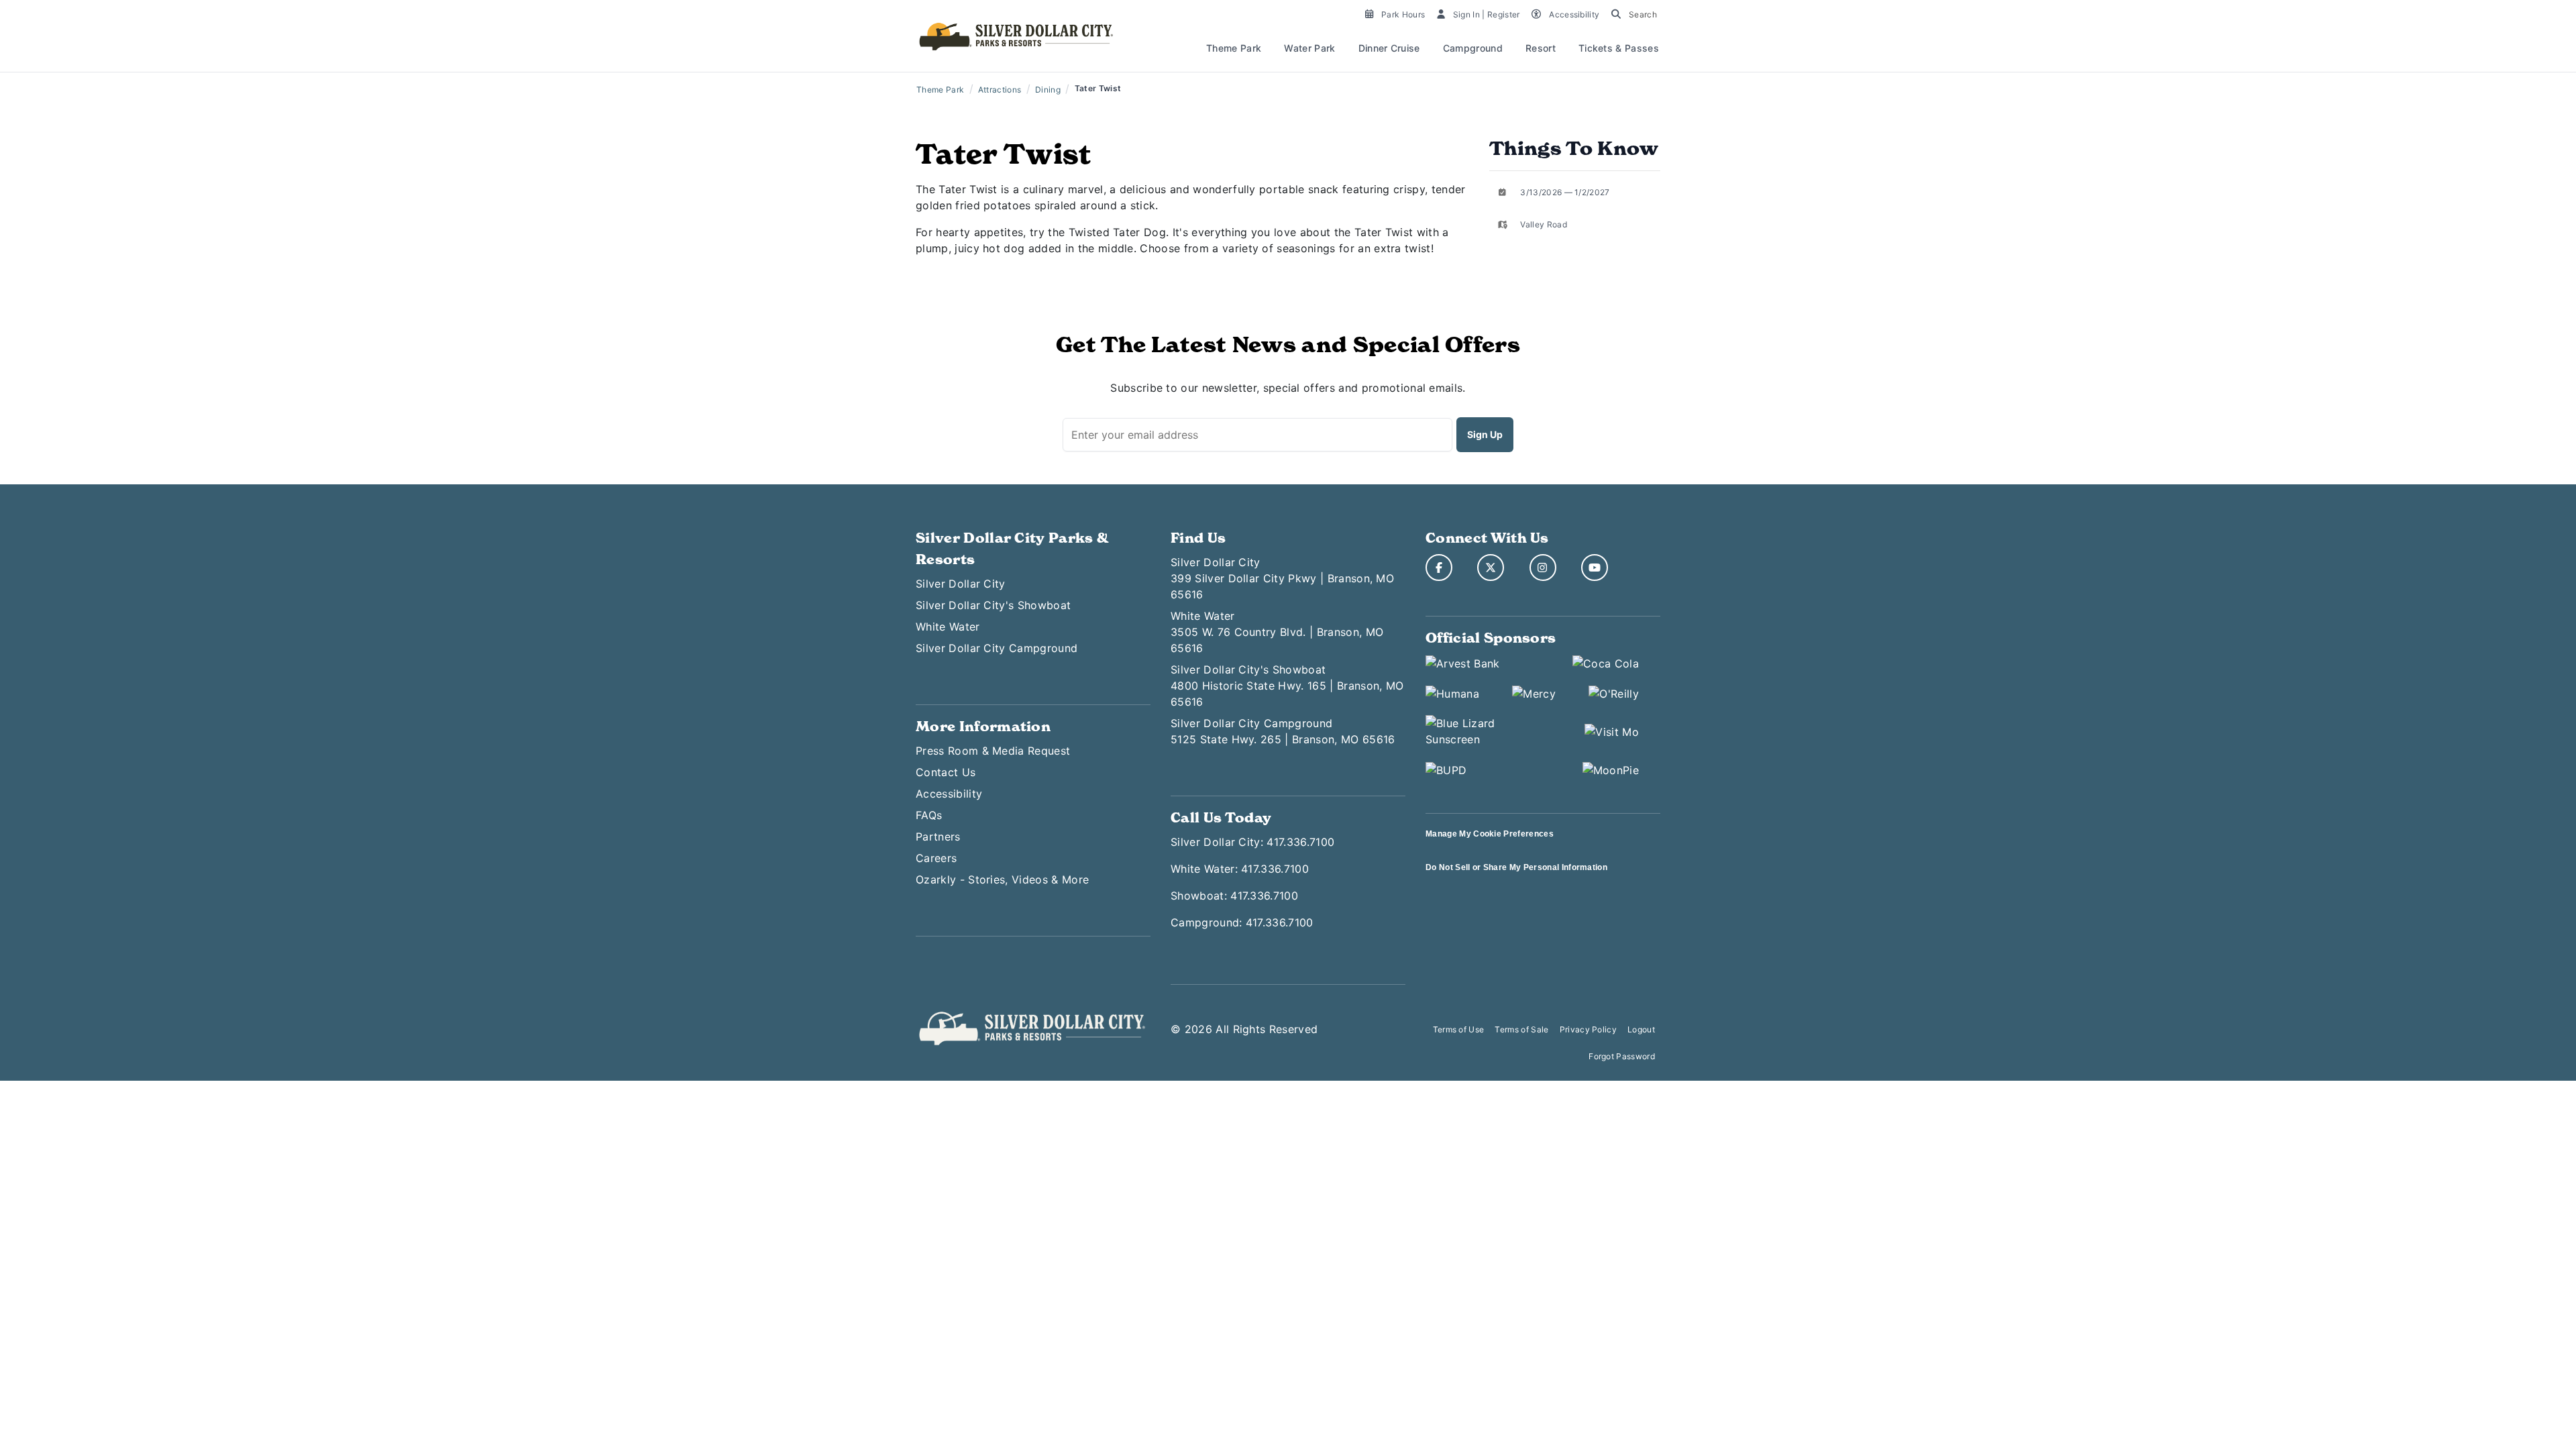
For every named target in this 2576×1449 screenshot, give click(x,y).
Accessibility (949, 794)
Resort (1541, 48)
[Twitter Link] (1491, 568)
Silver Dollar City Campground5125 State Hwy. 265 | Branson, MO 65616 (1283, 731)
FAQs (929, 815)
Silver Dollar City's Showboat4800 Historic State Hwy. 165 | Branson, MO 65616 (1287, 686)
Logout (1641, 1029)
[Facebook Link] (1439, 568)
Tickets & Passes (1619, 48)
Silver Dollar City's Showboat (993, 605)
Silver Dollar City (961, 584)
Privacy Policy (1588, 1029)
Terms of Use (1459, 1029)
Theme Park (1234, 48)
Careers (936, 858)
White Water (948, 627)
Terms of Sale (1521, 1029)
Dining (1048, 90)
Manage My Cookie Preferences (1490, 834)
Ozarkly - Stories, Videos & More (1002, 879)
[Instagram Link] (1543, 568)
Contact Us (946, 772)
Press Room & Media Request (993, 751)
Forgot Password (1622, 1056)
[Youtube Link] (1595, 568)
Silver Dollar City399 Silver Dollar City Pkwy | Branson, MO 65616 (1282, 578)
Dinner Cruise (1389, 48)
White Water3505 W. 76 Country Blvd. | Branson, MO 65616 (1277, 632)
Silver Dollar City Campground (997, 648)
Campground (1473, 48)
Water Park (1309, 48)
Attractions (1000, 90)
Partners (938, 837)
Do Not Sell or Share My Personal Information (1516, 867)
